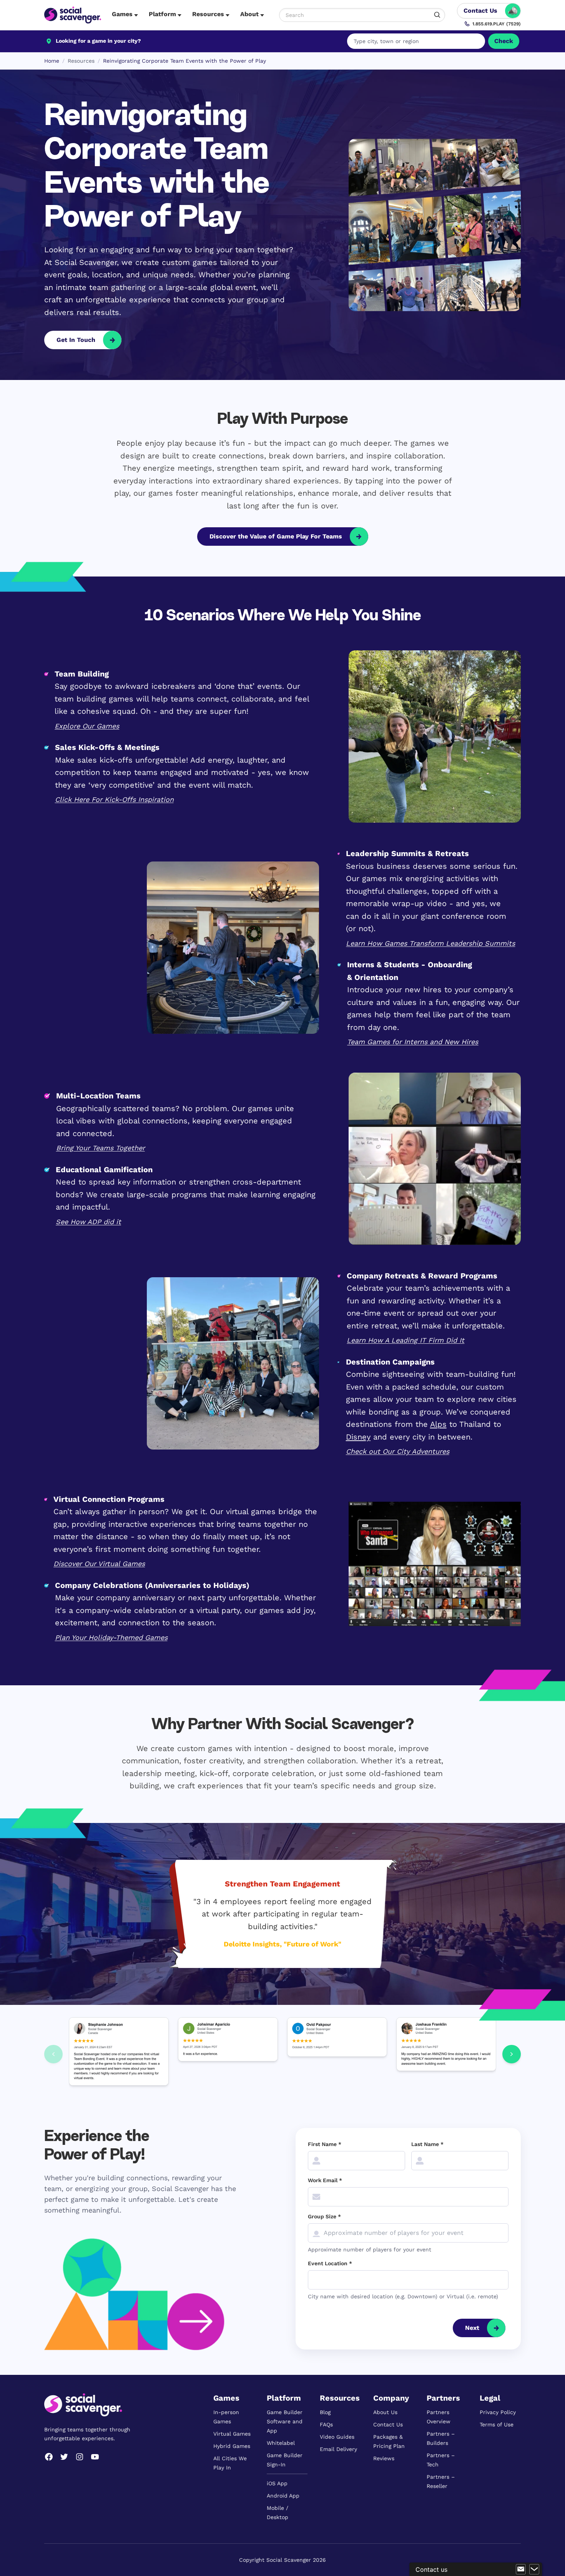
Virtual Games (232, 2434)
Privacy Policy (498, 2412)
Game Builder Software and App (285, 2421)
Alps (438, 1424)
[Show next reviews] (512, 2054)
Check (504, 41)
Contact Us (388, 2424)
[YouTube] (95, 2457)
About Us (385, 2412)
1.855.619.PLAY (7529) (497, 24)
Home (52, 61)
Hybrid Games (232, 2446)
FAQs (326, 2424)
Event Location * (330, 2263)
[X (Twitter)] (64, 2457)
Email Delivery (338, 2449)
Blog (325, 2412)
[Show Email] (521, 2569)
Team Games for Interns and (396, 1042)
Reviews (384, 2458)
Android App (283, 2496)
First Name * (325, 2144)
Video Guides (337, 2437)
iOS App (277, 2483)
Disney (358, 1437)
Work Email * (325, 2180)
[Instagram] (80, 2457)
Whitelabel (281, 2443)
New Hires (461, 1042)
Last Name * (427, 2144)
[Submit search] (437, 15)
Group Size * (324, 2216)
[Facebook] (49, 2457)
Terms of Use (497, 2424)
